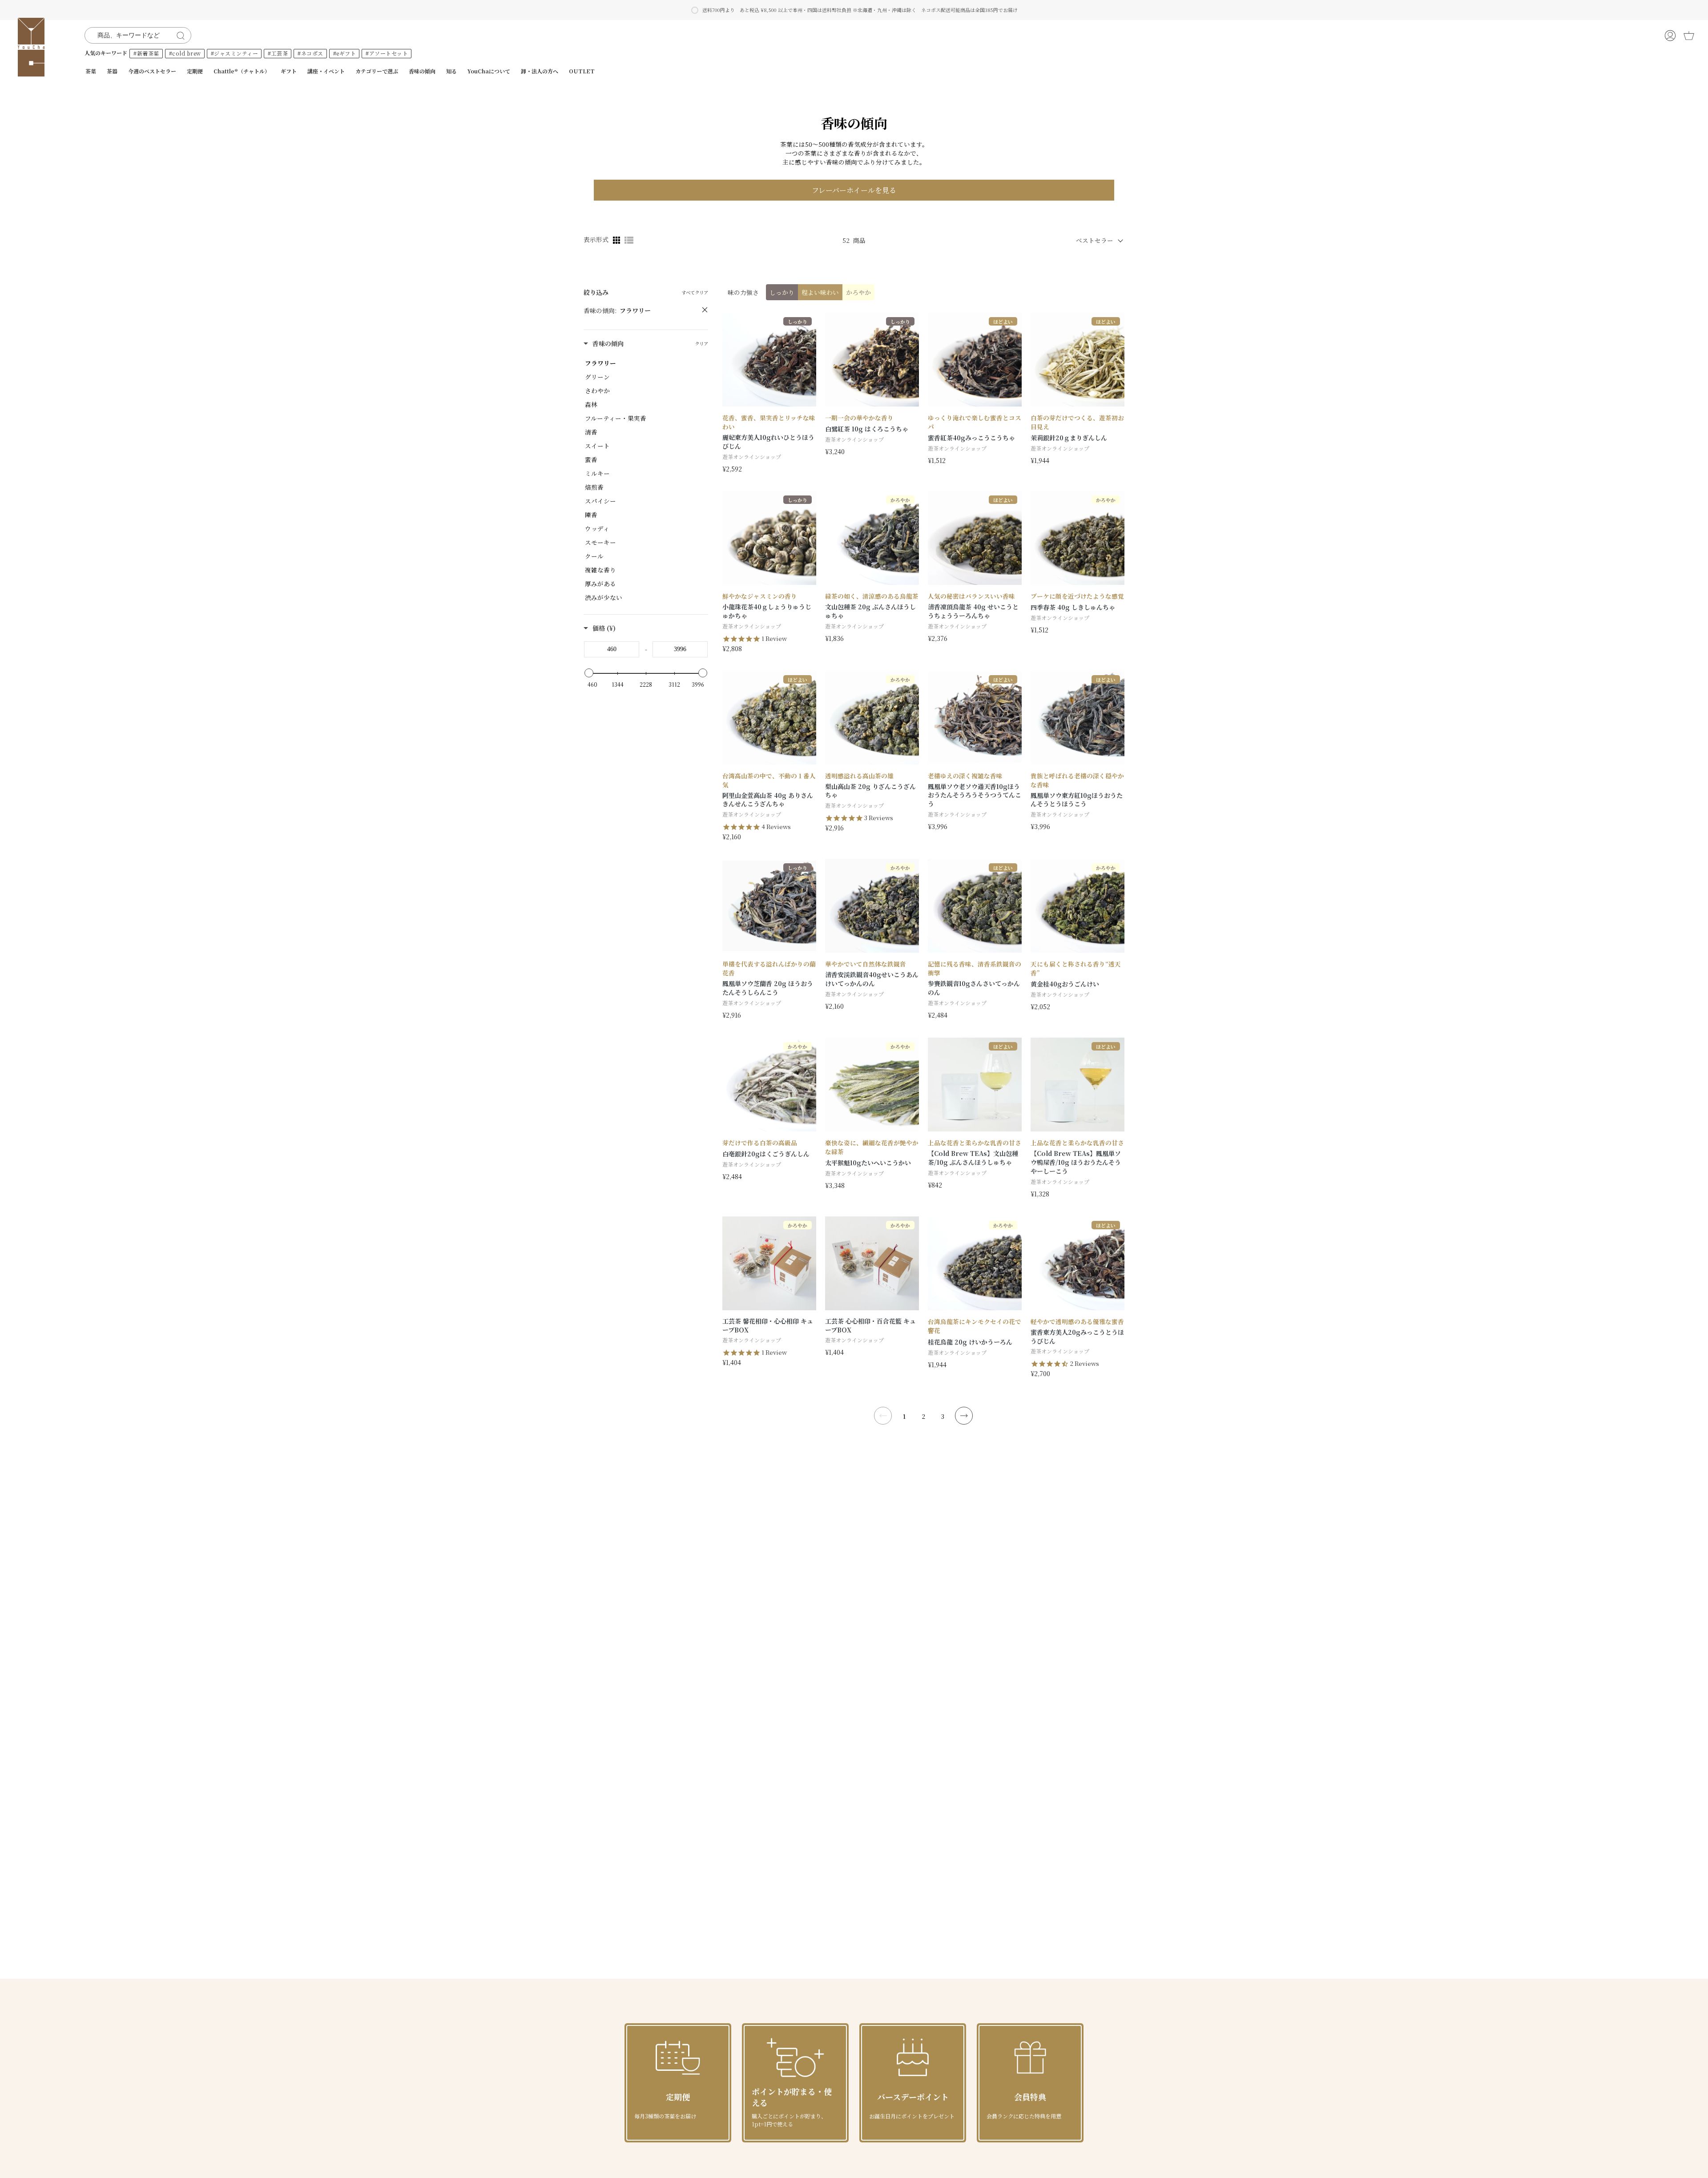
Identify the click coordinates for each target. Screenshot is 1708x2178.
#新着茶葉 (146, 53)
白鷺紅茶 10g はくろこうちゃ (867, 429)
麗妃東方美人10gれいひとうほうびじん (768, 442)
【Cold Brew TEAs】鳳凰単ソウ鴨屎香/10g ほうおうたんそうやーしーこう (1076, 1162)
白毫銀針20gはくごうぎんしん (766, 1154)
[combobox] (132, 35)
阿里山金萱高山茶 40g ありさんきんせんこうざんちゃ (768, 800)
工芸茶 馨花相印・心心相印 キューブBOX (768, 1326)
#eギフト (345, 53)
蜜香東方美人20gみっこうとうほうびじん (1077, 1337)
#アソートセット (387, 53)
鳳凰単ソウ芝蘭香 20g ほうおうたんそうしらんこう (768, 988)
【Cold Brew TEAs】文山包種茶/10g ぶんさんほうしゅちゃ (973, 1158)
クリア (701, 344)
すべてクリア (695, 292)
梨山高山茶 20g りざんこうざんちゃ (870, 791)
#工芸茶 (278, 53)
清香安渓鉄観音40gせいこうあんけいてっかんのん (872, 979)
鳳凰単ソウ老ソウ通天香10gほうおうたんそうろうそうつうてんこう (975, 795)
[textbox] (612, 649)
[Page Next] (964, 1416)
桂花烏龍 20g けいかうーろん (970, 1342)
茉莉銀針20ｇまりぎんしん (1069, 438)
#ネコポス (310, 53)
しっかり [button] (782, 292)
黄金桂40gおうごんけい (1065, 984)
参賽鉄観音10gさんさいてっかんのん (974, 988)
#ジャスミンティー (235, 53)
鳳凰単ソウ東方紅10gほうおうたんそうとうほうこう (1077, 800)
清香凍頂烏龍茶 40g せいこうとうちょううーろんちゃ (973, 611)
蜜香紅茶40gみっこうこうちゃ (971, 438)
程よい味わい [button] (820, 292)
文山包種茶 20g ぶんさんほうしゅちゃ (870, 611)
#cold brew (185, 53)
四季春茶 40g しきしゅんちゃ (1073, 607)
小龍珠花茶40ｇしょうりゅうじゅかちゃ (767, 611)
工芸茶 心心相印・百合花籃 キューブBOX (870, 1326)
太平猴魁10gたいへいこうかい (868, 1163)
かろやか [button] (858, 292)
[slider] (589, 673)
